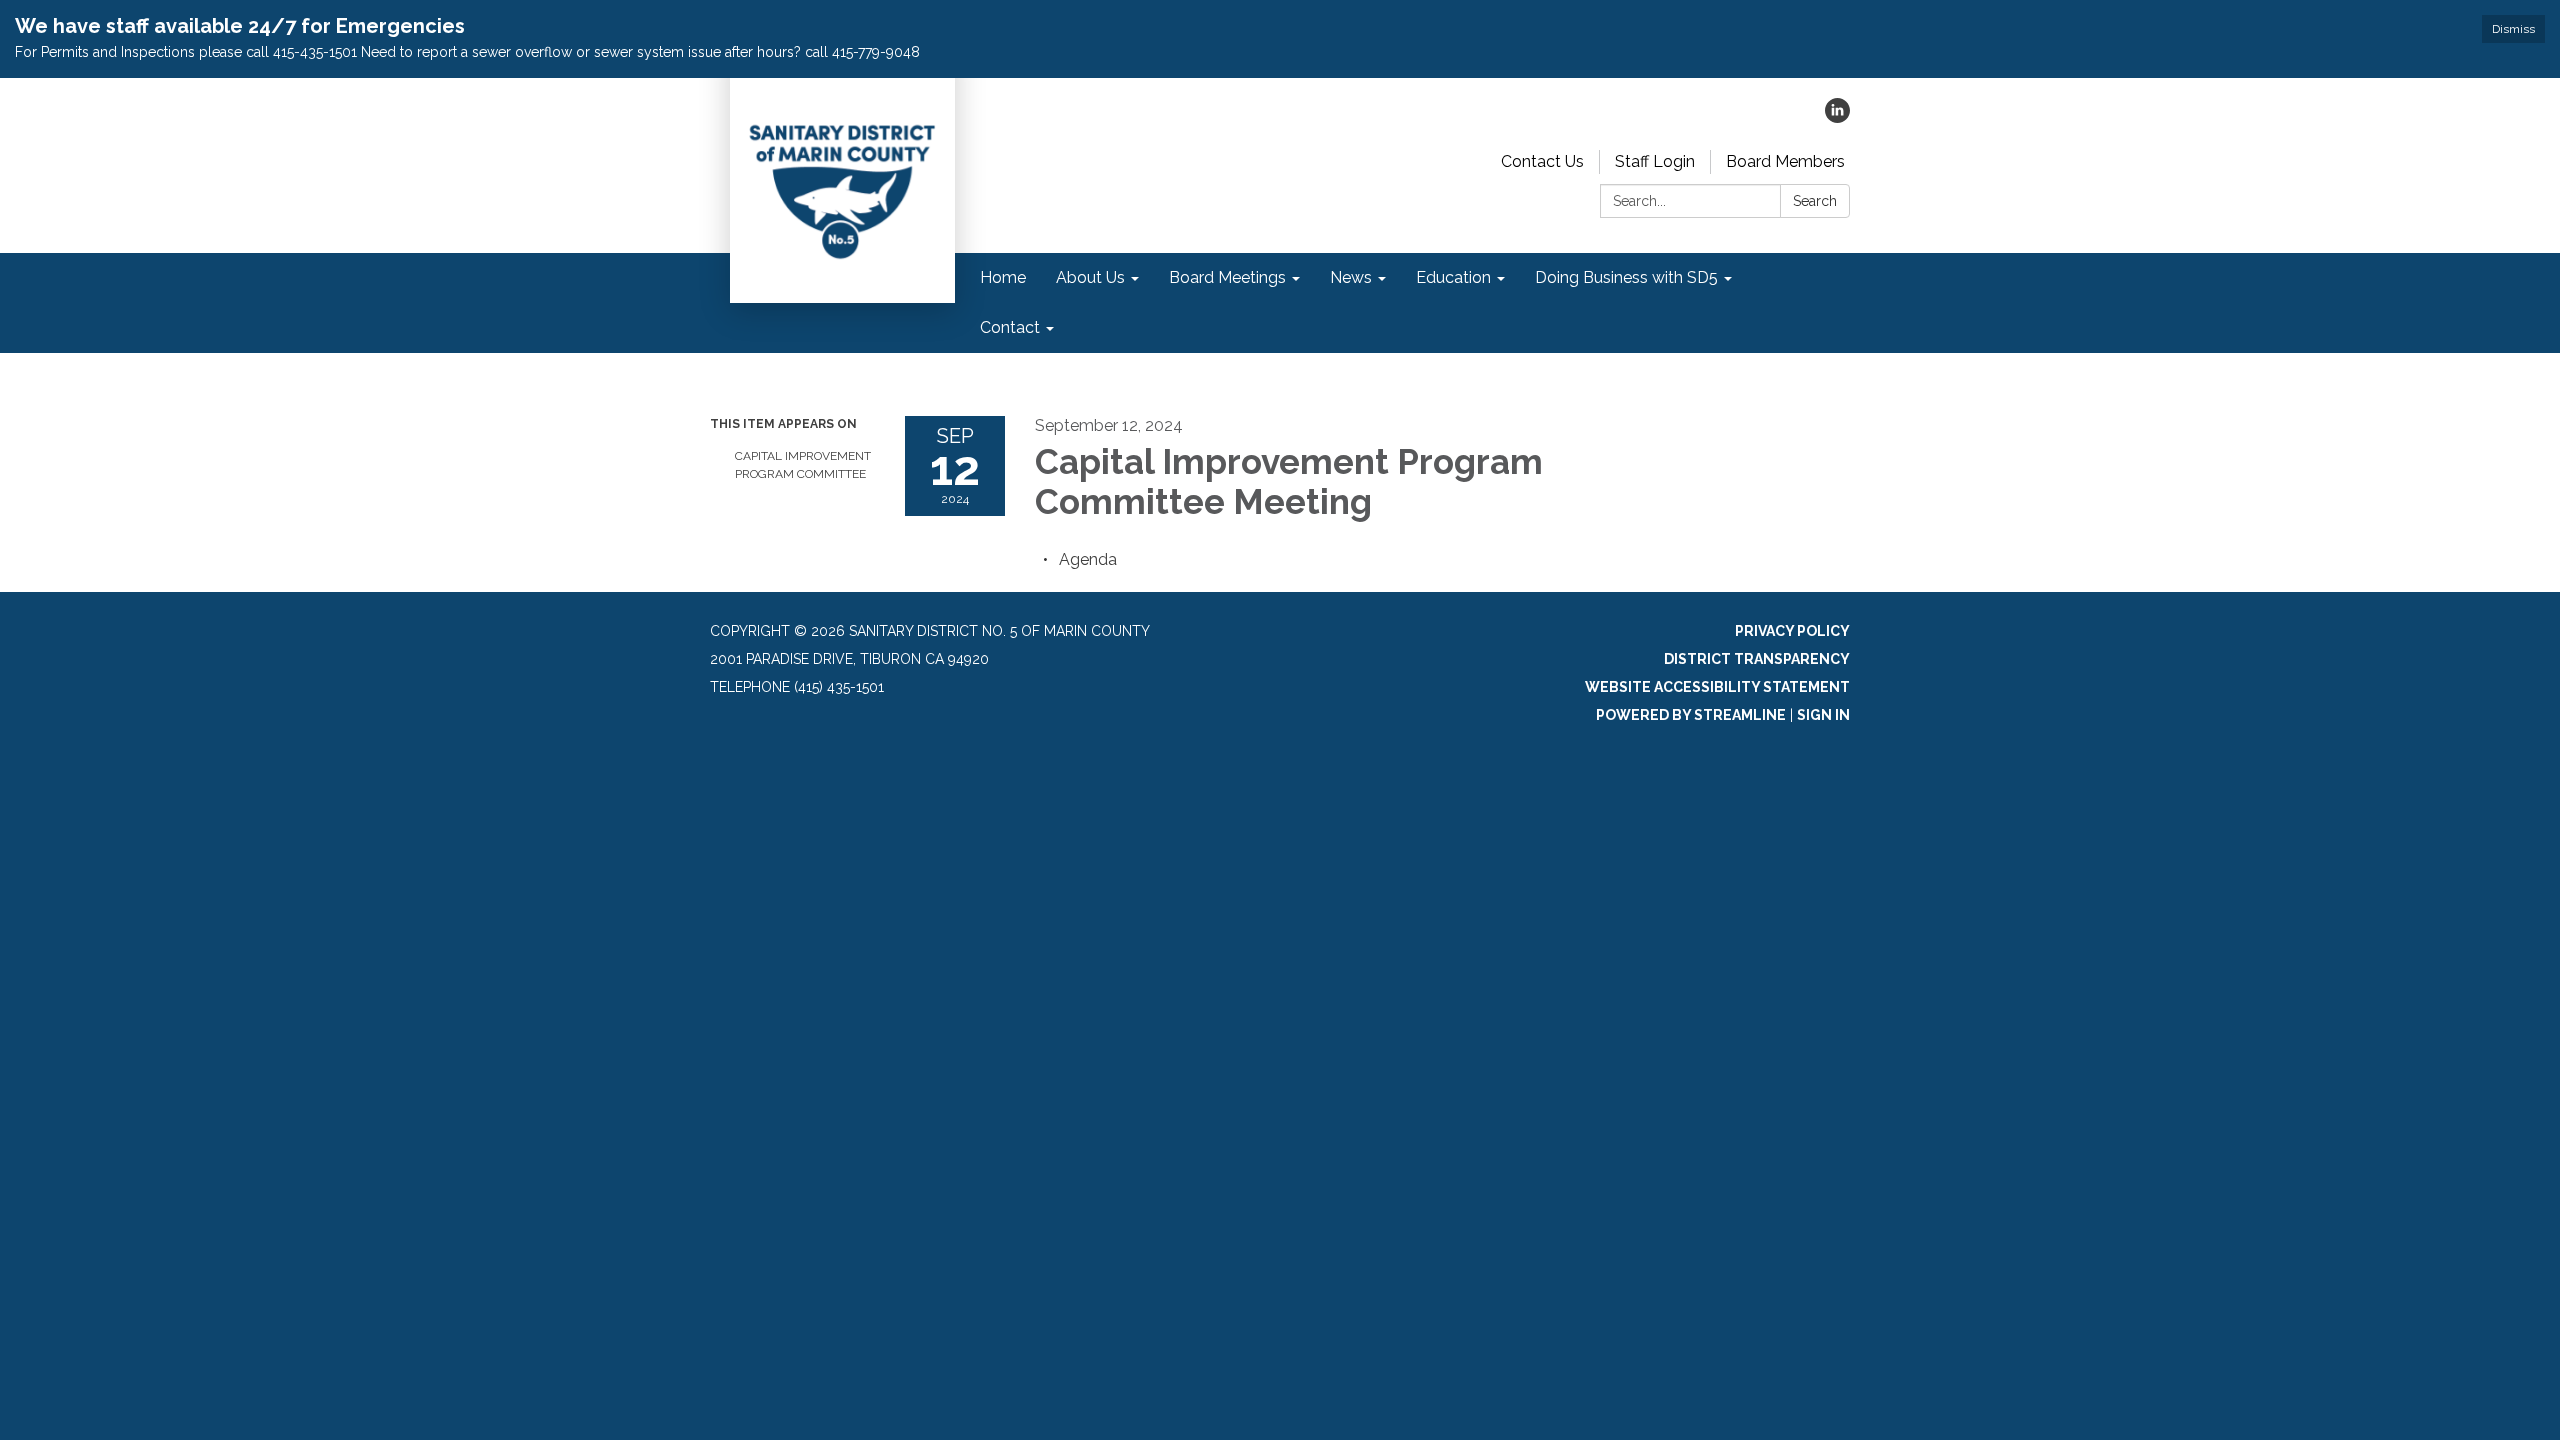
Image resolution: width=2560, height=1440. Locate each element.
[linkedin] (1837, 117)
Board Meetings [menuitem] (1227, 277)
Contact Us (1542, 161)
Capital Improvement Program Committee (803, 465)
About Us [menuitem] (1090, 277)
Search (1815, 201)
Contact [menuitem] (1010, 327)
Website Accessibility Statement (1717, 687)
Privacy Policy (1792, 631)
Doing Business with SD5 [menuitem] (1626, 277)
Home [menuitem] (1003, 277)
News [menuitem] (1351, 277)
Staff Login (1655, 161)
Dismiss (2513, 29)
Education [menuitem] (1453, 277)
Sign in (1823, 715)
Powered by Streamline (1691, 715)
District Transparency (1757, 659)
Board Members (1785, 161)
